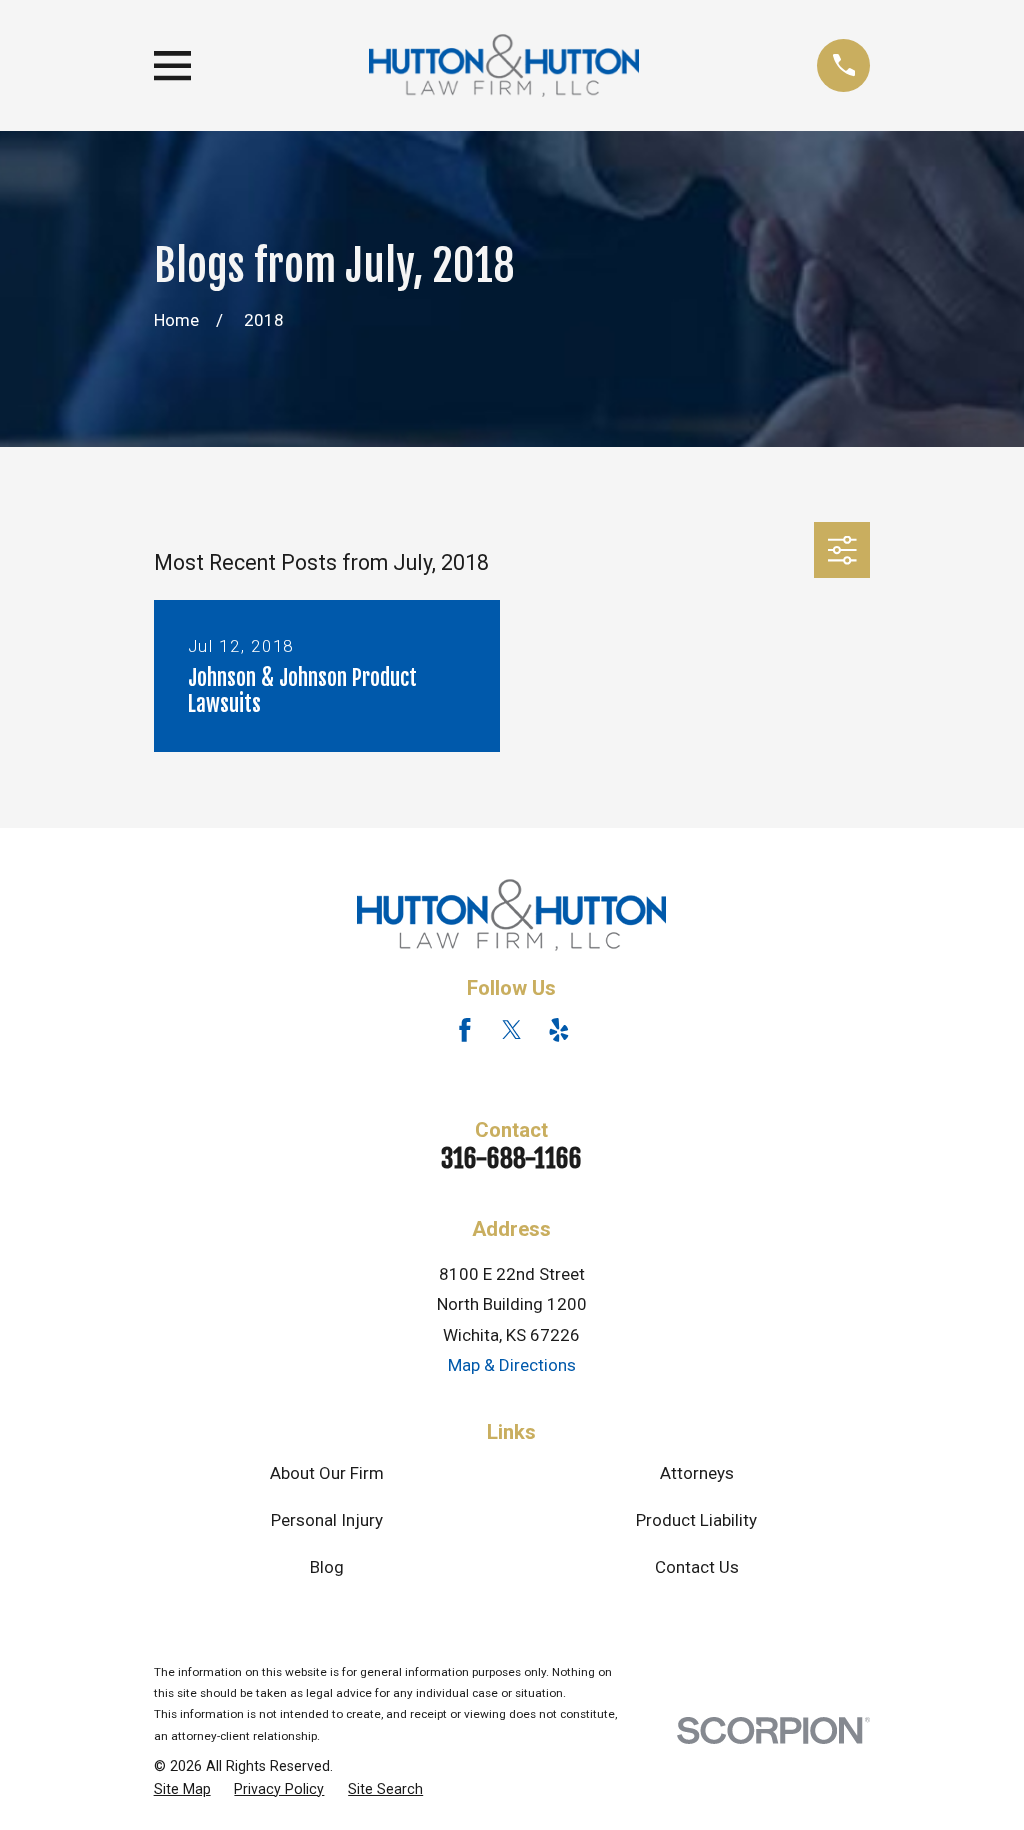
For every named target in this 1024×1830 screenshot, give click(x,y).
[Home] (504, 65)
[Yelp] (559, 1030)
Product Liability (696, 1520)
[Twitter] (512, 1030)
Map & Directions (512, 1365)
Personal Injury (327, 1520)
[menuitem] (182, 1790)
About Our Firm (327, 1473)
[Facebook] (465, 1030)
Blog (327, 1567)
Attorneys (697, 1473)
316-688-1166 (511, 1158)
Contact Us (697, 1567)
